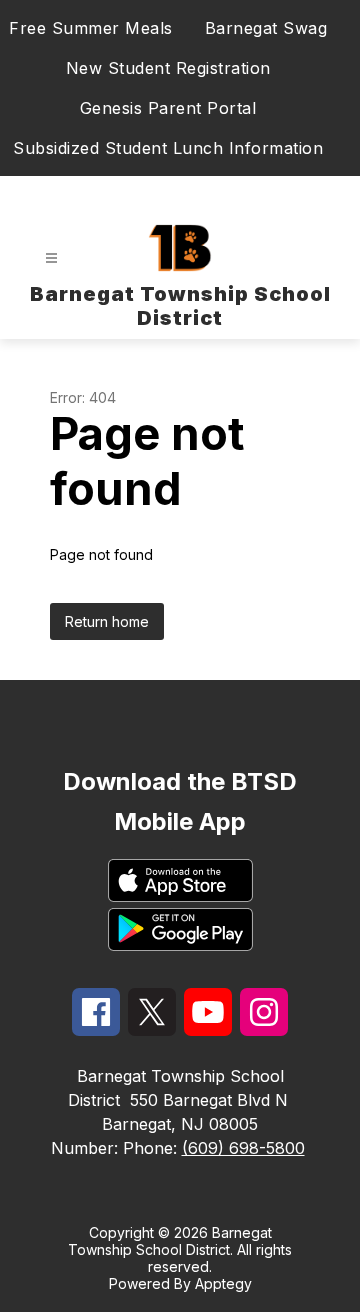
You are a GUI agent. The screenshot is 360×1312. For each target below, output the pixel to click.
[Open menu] (51, 258)
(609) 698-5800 (243, 1148)
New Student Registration (168, 68)
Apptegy (223, 1283)
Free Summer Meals (91, 28)
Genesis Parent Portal (168, 108)
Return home (107, 621)
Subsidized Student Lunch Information (168, 148)
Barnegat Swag (266, 28)
